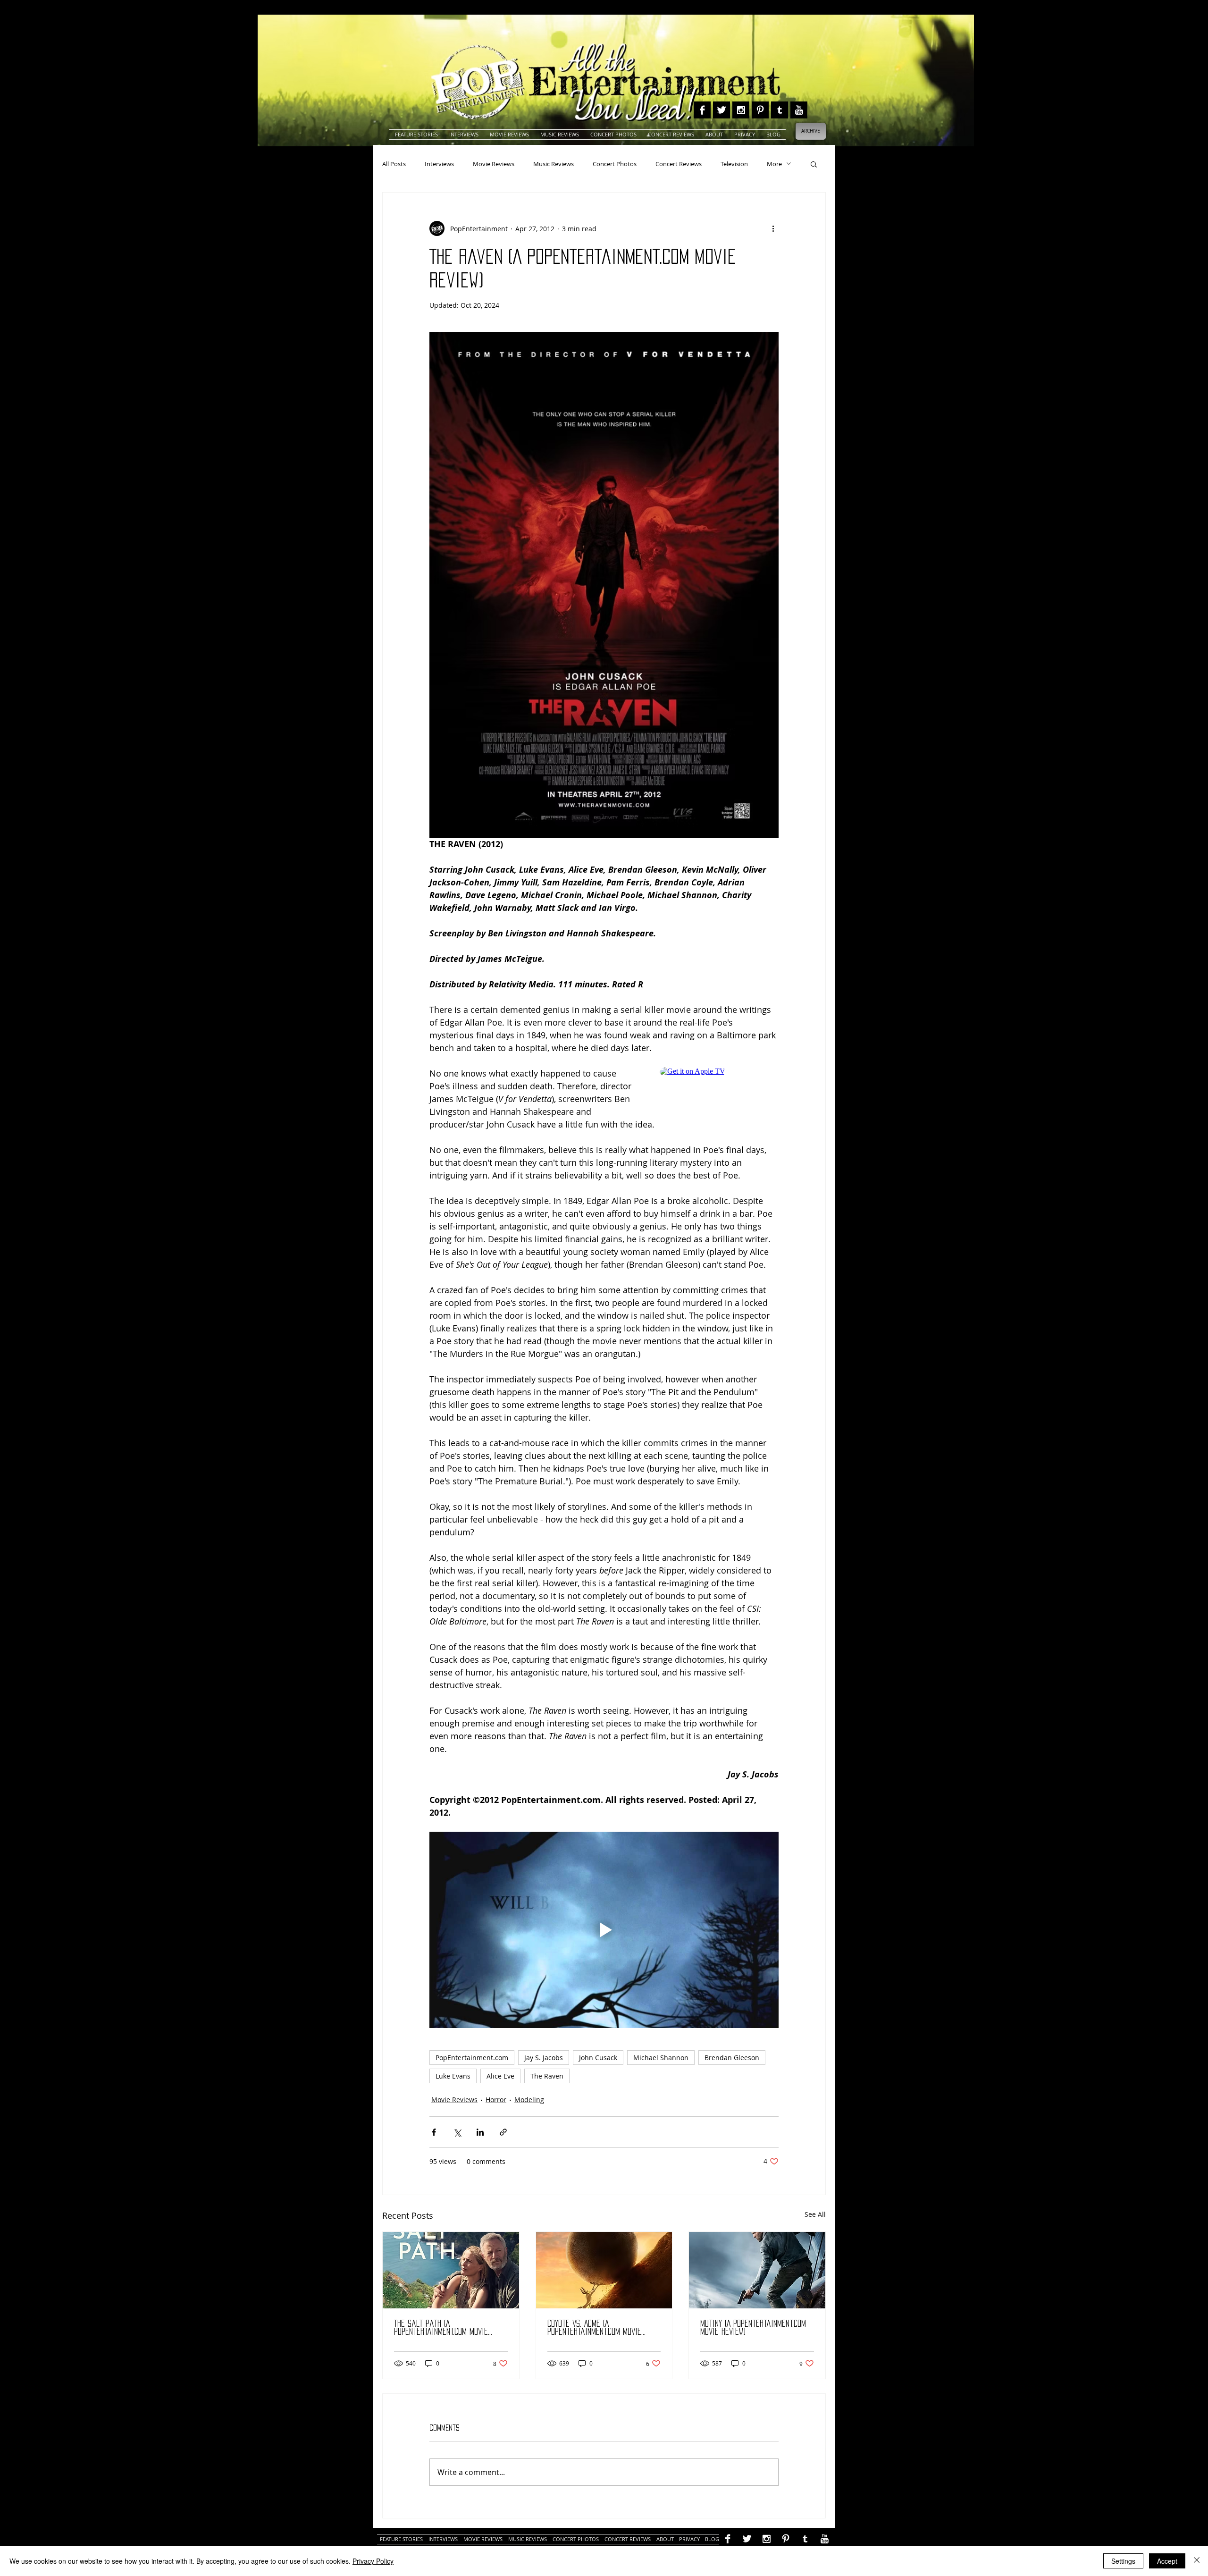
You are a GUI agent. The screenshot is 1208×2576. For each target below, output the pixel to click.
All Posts (394, 164)
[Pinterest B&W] (760, 110)
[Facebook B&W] (702, 110)
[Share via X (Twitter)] (457, 2132)
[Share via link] (503, 2132)
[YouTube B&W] (799, 110)
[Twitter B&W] (721, 110)
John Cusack (598, 2058)
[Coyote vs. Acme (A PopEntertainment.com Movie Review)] (604, 2270)
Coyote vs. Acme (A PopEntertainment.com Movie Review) (594, 2328)
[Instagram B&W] (741, 110)
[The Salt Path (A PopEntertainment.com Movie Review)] (451, 2270)
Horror (496, 2100)
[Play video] (604, 1930)
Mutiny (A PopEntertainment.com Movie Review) (753, 2328)
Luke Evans (453, 2076)
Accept (1167, 2561)
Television (734, 164)
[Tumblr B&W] (780, 110)
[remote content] (719, 1088)
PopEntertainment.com (472, 2058)
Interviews (439, 164)
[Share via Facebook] (434, 2132)
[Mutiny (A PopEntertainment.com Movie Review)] (757, 2270)
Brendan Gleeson (732, 2058)
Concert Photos (615, 164)
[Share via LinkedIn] (480, 2132)
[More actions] (773, 228)
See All (815, 2214)
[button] (814, 164)
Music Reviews (554, 164)
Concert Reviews (679, 164)
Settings (1123, 2561)
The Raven (547, 2076)
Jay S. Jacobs (544, 2058)
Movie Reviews (494, 164)
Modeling (529, 2100)
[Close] (1197, 2561)
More (774, 164)
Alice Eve (500, 2076)
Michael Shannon (661, 2058)
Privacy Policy (373, 2561)
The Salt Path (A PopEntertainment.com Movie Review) (441, 2328)
